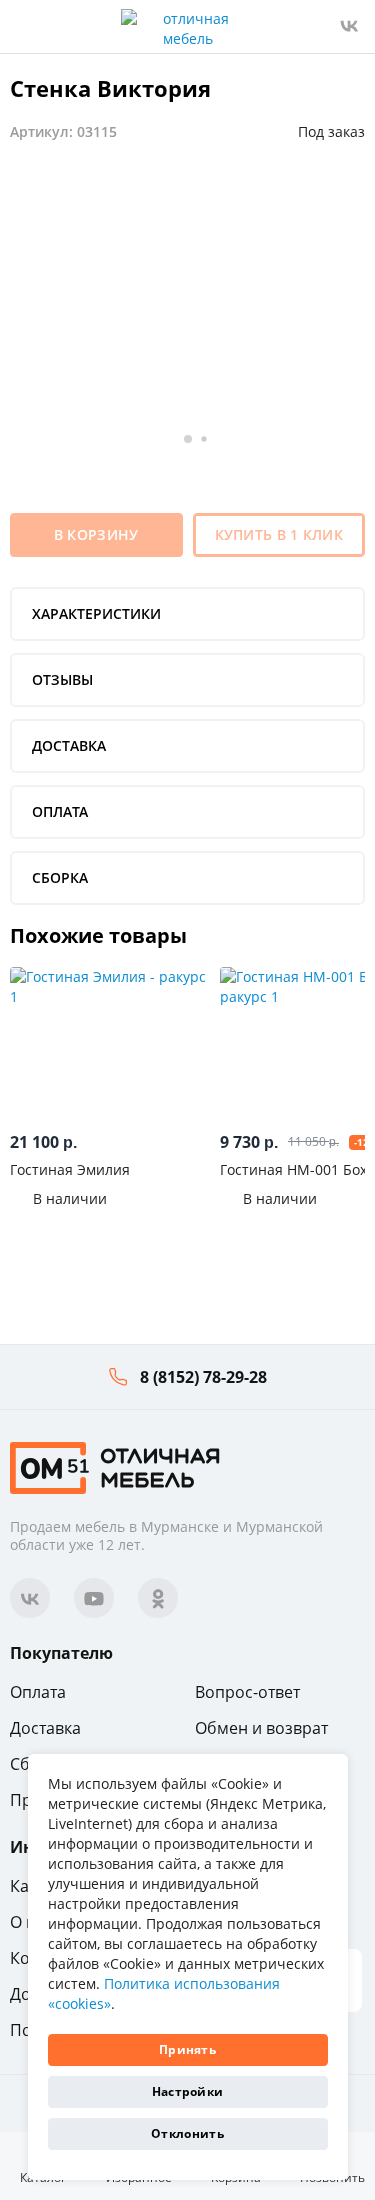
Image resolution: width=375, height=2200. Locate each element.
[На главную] (115, 1466)
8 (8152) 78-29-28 (203, 1377)
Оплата (38, 1692)
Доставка (45, 1728)
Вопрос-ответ (247, 1692)
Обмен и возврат (261, 1728)
